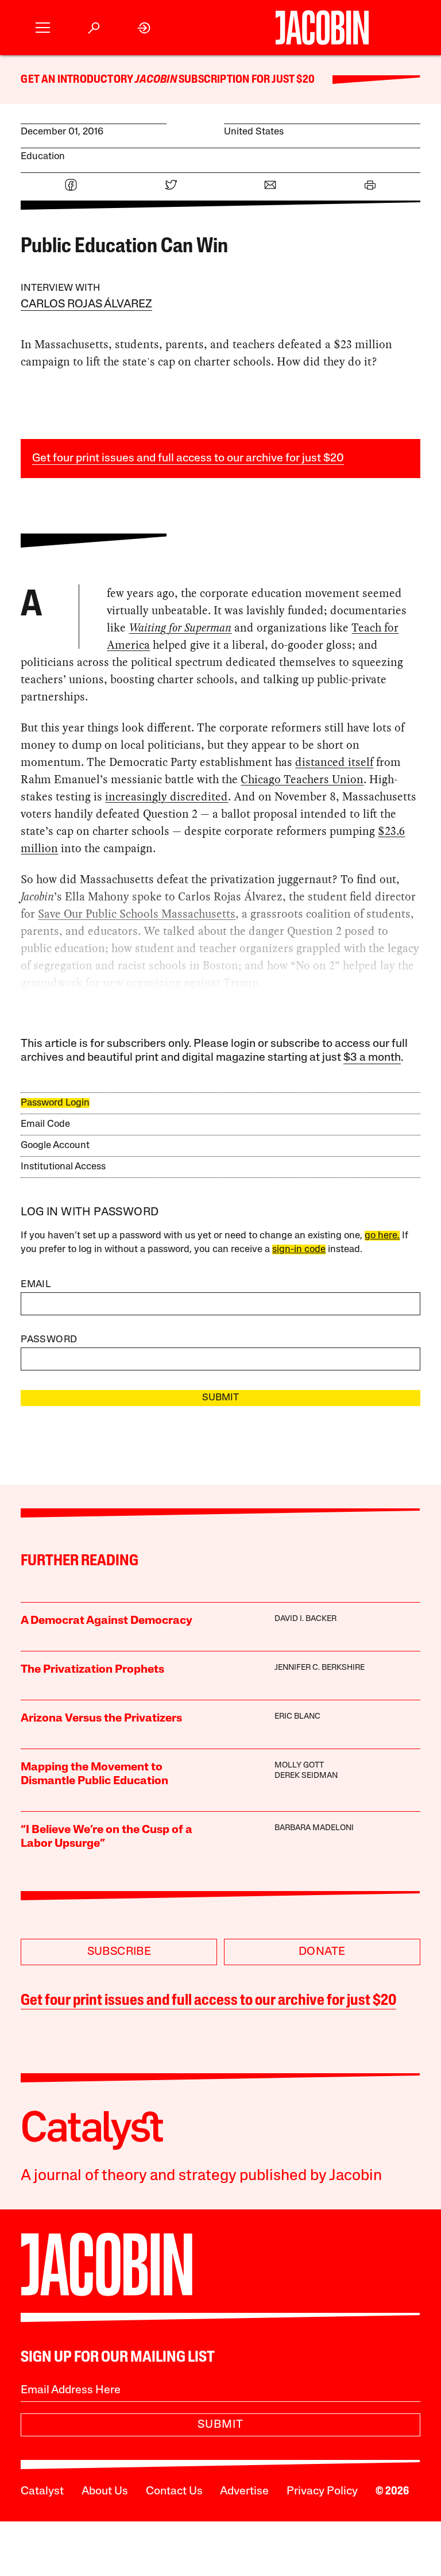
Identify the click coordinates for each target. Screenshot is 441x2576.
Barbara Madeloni (314, 1828)
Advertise (244, 2492)
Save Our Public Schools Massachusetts (137, 914)
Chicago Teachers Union (302, 779)
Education (43, 157)
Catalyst (42, 2492)
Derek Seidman (306, 1776)
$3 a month (372, 1058)
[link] (144, 28)
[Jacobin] (322, 28)
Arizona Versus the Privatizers (101, 1719)
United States (254, 132)
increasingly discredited (167, 796)
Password (49, 1340)
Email (36, 1285)
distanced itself (334, 762)
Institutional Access (63, 1167)
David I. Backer (305, 1619)
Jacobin (156, 80)
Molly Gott (299, 1766)
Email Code (45, 1124)
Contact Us (174, 2492)
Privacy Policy (322, 2492)
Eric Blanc (297, 1717)
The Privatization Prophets (92, 1670)
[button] (43, 28)
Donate (322, 1952)
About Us (105, 2492)
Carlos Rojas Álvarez (86, 305)
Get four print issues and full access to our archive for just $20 (188, 459)
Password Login (55, 1103)
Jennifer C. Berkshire (320, 1668)
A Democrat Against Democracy (107, 1621)
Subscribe (119, 1952)
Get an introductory (78, 80)
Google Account (55, 1145)
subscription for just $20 (246, 80)
